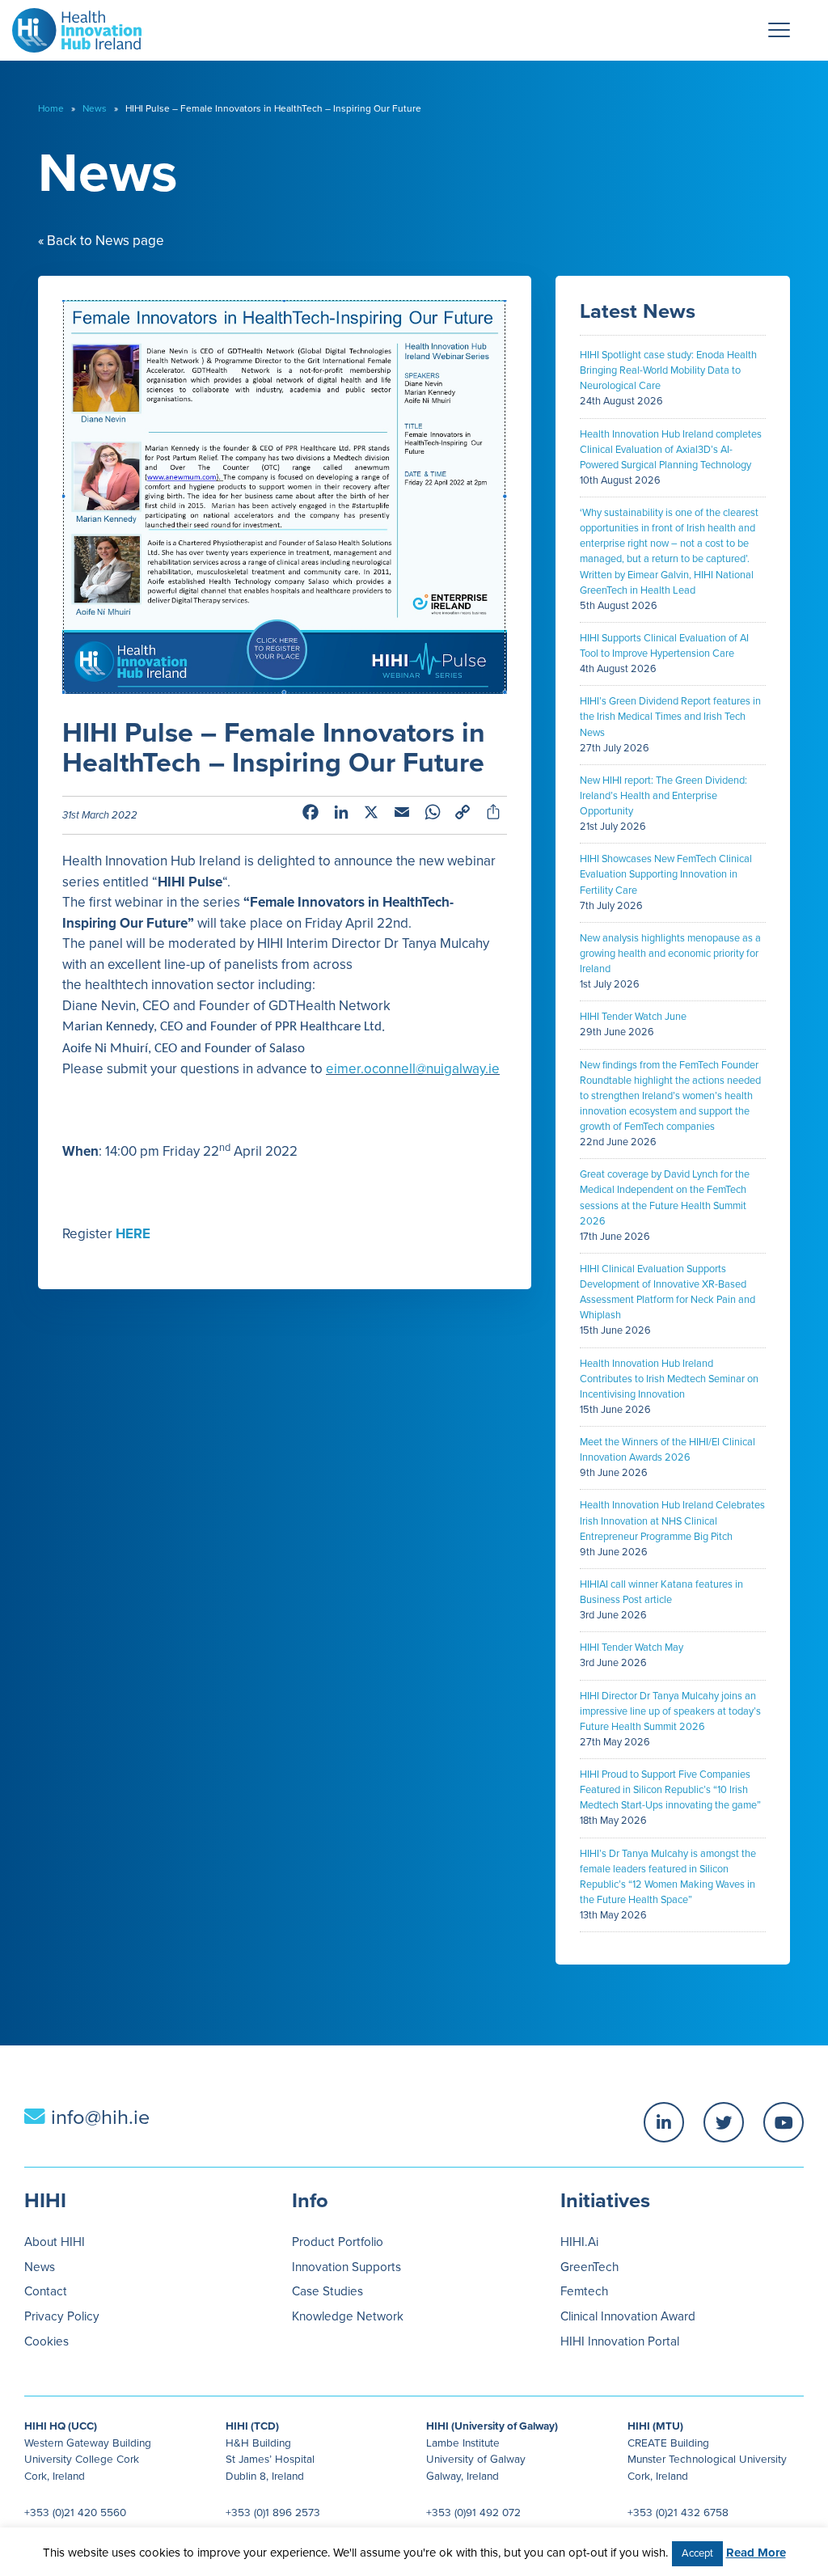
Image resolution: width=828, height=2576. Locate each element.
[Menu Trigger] (779, 30)
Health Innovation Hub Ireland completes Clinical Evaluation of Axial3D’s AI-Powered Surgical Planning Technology (671, 450)
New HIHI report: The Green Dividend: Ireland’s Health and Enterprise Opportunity (663, 796)
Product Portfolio (338, 2242)
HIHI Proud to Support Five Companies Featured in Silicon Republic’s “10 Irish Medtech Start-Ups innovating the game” (670, 1790)
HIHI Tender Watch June (633, 1017)
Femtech (584, 2291)
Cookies (46, 2341)
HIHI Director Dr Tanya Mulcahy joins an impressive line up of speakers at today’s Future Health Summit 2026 (670, 1711)
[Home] (71, 26)
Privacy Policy (62, 2316)
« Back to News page (101, 241)
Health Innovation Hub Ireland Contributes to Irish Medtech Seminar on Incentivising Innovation (669, 1379)
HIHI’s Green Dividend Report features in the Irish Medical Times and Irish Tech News (670, 717)
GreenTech (589, 2267)
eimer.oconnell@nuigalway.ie (413, 1069)
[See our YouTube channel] (784, 2122)
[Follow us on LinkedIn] (664, 2122)
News (95, 108)
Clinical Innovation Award (628, 2316)
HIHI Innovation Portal (620, 2341)
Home (51, 108)
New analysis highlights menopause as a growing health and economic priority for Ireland (670, 954)
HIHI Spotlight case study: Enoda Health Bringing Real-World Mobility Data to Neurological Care (668, 370)
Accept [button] (697, 2553)
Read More (756, 2553)
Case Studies (327, 2291)
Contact (46, 2291)
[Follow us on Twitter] (724, 2122)
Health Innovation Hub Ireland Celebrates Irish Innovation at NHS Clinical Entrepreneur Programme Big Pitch (672, 1521)
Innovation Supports (346, 2267)
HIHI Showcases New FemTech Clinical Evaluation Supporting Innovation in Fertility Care (666, 874)
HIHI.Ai (579, 2242)
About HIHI (55, 2242)
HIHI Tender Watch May (632, 1648)
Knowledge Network (348, 2316)
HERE (133, 1234)
